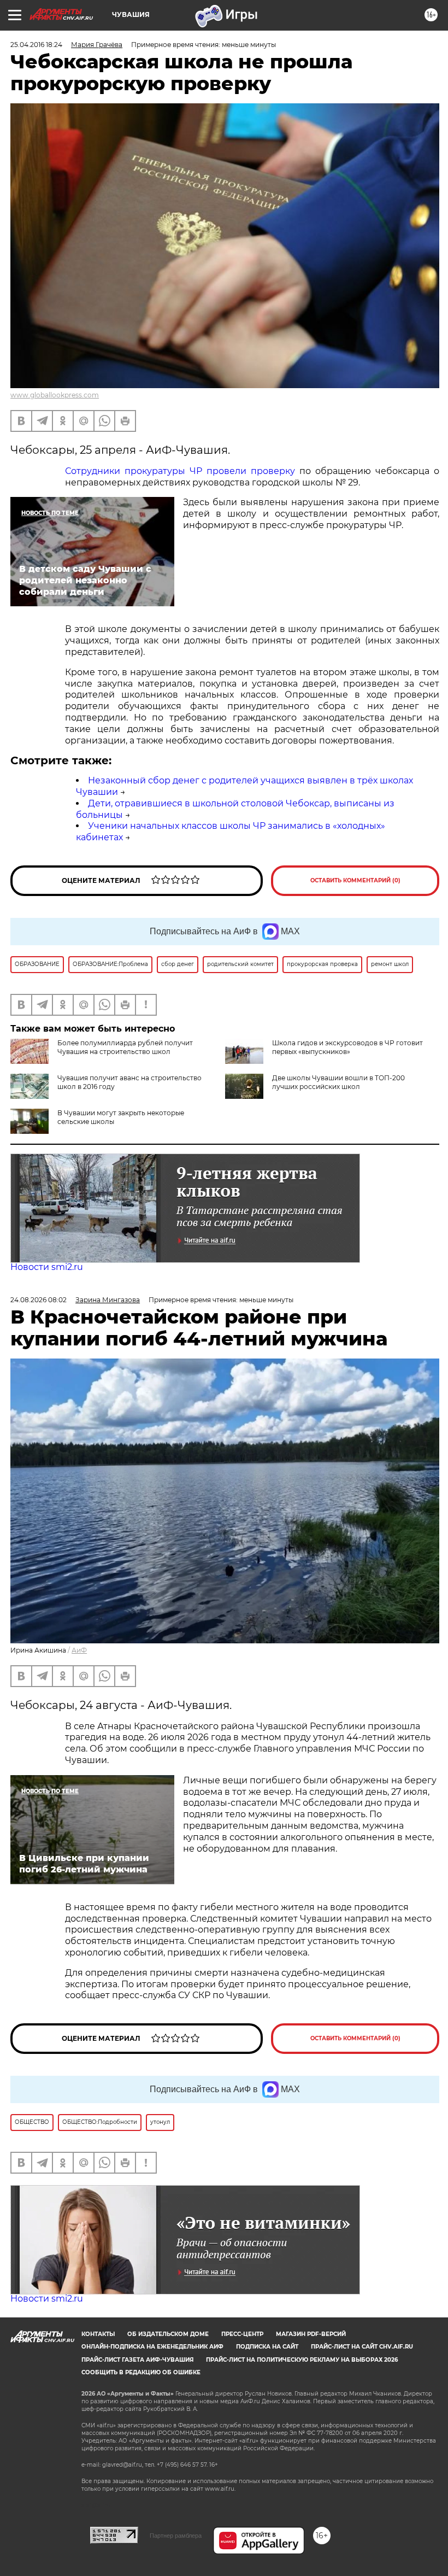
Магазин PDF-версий (311, 2334)
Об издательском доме (168, 2334)
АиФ (79, 1650)
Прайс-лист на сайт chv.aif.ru (362, 2347)
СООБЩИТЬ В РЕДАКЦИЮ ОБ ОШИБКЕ (141, 2372)
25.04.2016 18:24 (36, 45)
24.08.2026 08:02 (39, 1300)
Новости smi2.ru (47, 1267)
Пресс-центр (242, 2334)
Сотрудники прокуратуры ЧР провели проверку (180, 471)
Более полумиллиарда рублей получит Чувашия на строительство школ (125, 1047)
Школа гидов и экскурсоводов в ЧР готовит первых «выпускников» (347, 1047)
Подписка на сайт (267, 2347)
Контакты (98, 2334)
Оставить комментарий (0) (355, 880)
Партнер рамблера (176, 2536)
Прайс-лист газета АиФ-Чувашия (137, 2360)
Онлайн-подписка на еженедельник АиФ (152, 2347)
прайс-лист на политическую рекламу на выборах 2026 (302, 2360)
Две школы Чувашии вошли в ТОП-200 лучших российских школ (338, 1082)
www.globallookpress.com (55, 395)
